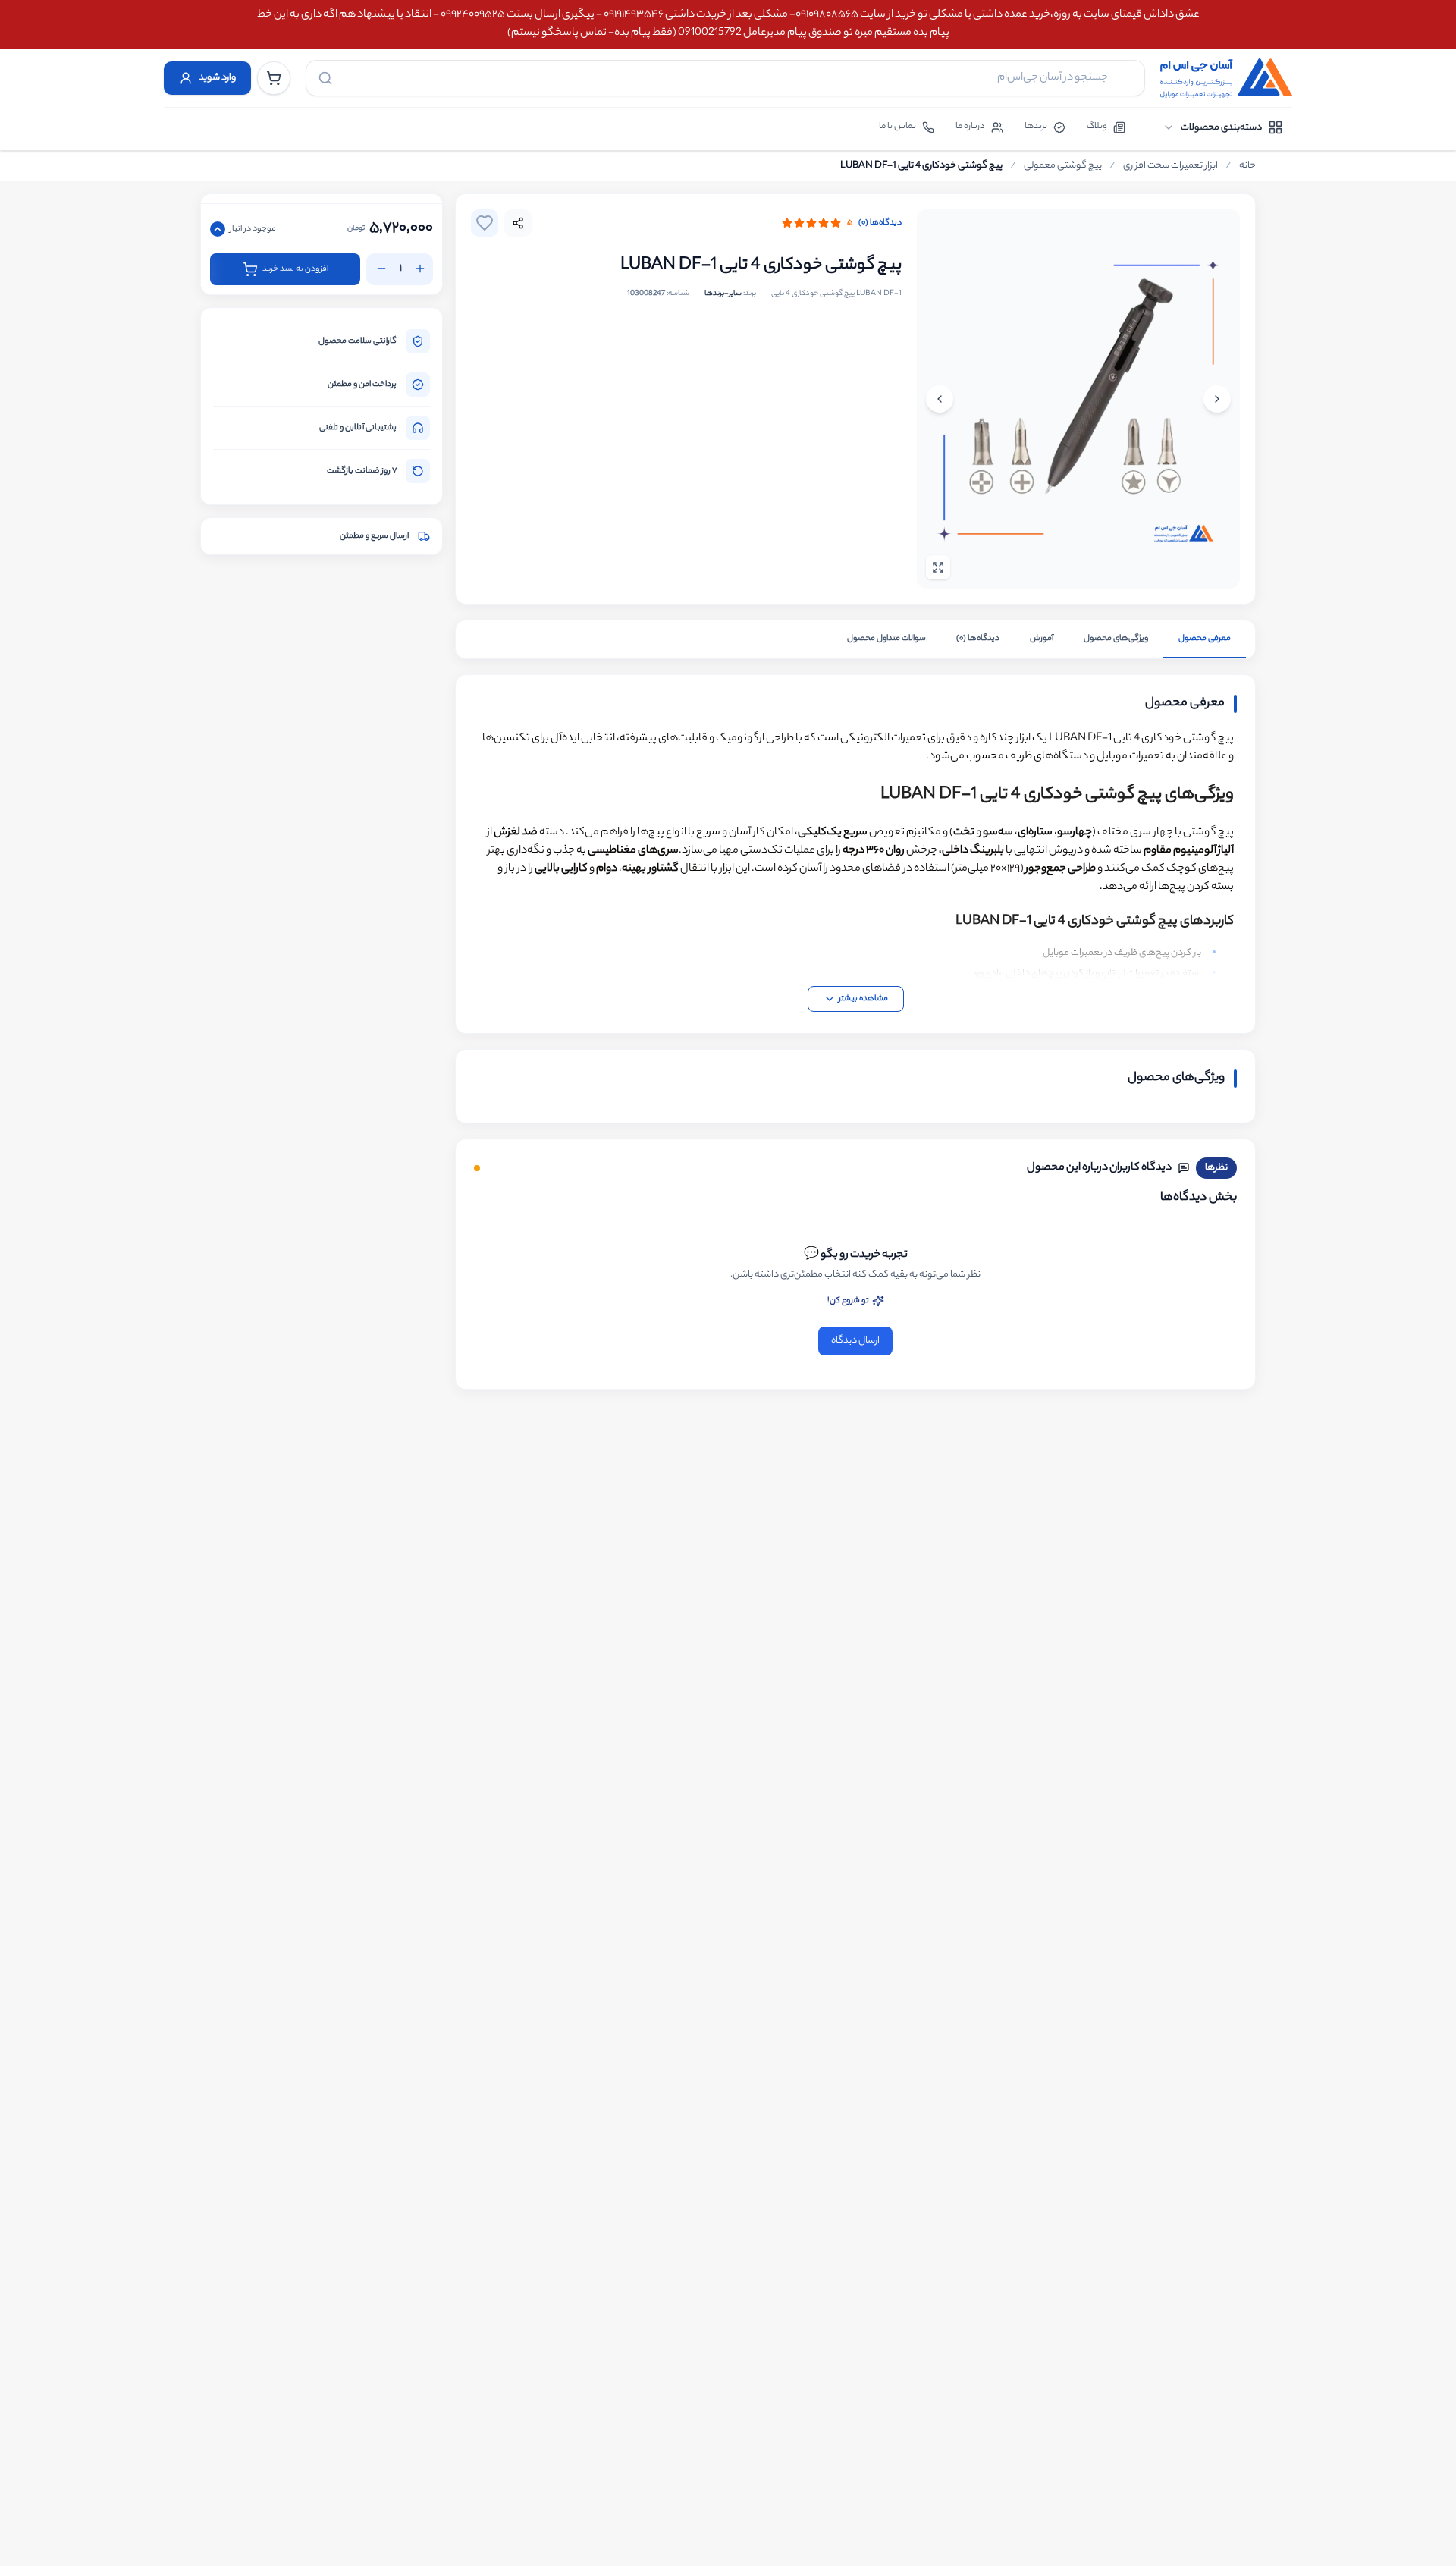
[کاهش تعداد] (381, 269)
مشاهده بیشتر (863, 999)
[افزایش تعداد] (420, 269)
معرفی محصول (1205, 639)
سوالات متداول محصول (886, 639)
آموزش (1042, 639)
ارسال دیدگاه (855, 1341)
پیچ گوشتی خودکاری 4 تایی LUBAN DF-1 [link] (921, 166)
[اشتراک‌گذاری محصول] (518, 223)
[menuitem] (1223, 127)
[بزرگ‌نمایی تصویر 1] (1078, 399)
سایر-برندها (723, 294)
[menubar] (1223, 127)
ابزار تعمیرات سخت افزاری (1170, 166)
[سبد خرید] (274, 78)
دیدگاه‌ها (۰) (880, 223)
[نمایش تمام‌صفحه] (938, 567)
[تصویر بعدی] (940, 399)
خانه (1247, 166)
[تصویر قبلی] (1217, 399)
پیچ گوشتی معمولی (1063, 166)
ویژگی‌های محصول (1116, 639)
